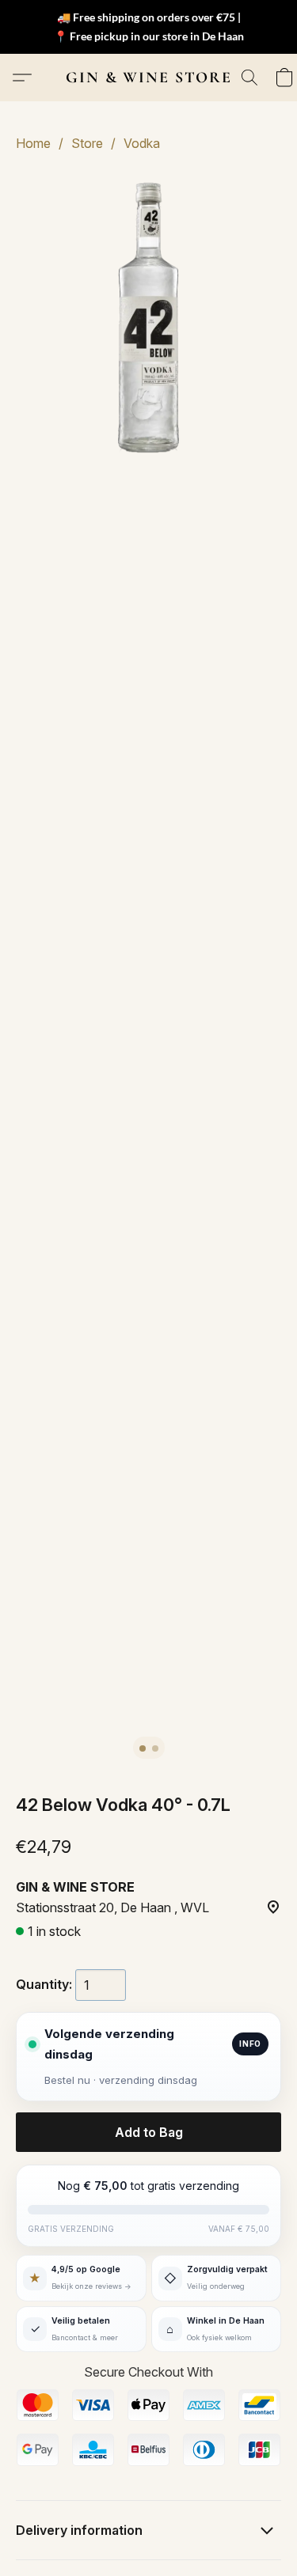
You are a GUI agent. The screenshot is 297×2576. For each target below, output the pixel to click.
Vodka (142, 143)
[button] (149, 78)
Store (87, 143)
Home (33, 143)
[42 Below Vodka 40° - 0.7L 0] (148, 318)
